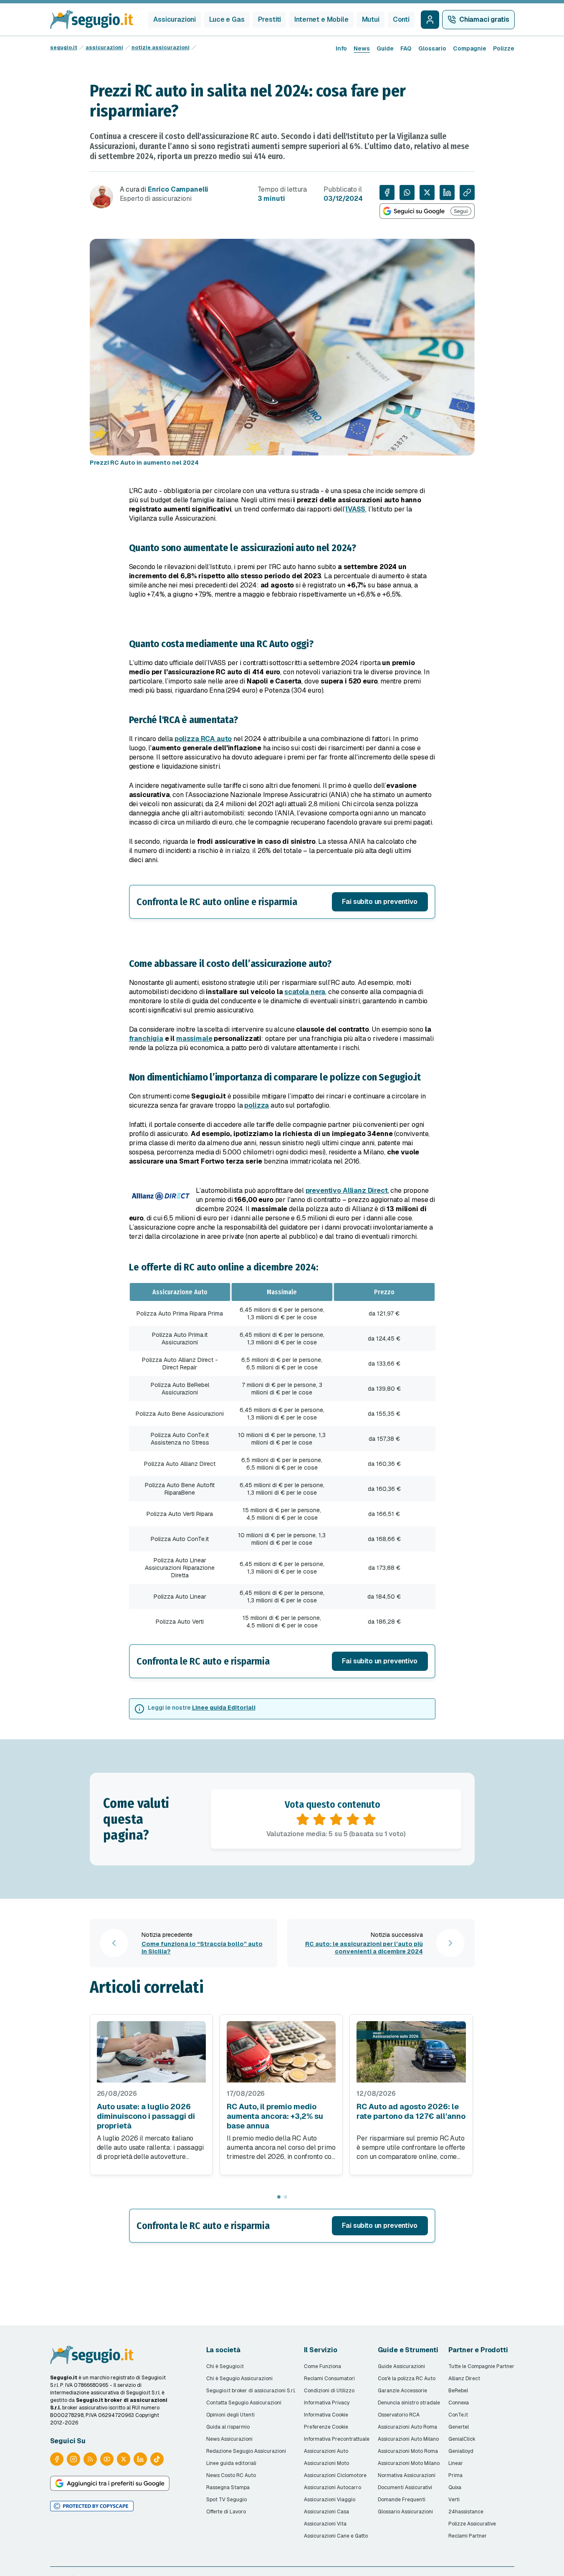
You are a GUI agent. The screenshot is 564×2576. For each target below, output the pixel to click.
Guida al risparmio (228, 2427)
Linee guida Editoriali (224, 1708)
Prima (455, 2475)
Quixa (455, 2487)
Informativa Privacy (327, 2403)
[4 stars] (353, 1819)
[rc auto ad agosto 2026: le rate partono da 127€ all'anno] (411, 2052)
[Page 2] (286, 2197)
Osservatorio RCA (399, 2415)
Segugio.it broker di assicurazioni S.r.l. (251, 2391)
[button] (282, 902)
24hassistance (466, 2512)
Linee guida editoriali (231, 2463)
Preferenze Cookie (326, 2427)
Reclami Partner (468, 2536)
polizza (257, 1105)
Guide (385, 48)
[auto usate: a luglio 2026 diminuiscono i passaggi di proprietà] (151, 2052)
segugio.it (64, 48)
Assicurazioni (175, 19)
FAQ (406, 48)
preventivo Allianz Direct (347, 1191)
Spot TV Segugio (226, 2500)
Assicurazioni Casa (326, 2512)
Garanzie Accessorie (402, 2391)
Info (341, 48)
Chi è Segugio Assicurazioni (239, 2379)
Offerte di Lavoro (226, 2512)
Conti (401, 19)
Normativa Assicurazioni (407, 2475)
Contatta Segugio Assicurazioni (244, 2403)
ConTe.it (458, 2415)
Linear (456, 2463)
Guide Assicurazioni (401, 2366)
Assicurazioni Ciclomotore (335, 2475)
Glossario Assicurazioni (405, 2512)
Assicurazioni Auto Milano (408, 2439)
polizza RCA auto (203, 739)
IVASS (355, 509)
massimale (194, 1039)
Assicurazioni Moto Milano (409, 2463)
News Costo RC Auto (231, 2475)
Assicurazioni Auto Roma (407, 2427)
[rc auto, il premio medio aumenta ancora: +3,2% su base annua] (281, 2052)
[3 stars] (336, 1819)
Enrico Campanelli (178, 189)
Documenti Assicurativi (405, 2487)
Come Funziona (322, 2366)
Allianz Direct (464, 2379)
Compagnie (470, 48)
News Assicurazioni (229, 2439)
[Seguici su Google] (427, 211)
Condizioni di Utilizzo (329, 2391)
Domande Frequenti (402, 2500)
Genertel (459, 2427)
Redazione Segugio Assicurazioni (246, 2451)
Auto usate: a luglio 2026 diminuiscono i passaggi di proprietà (146, 2116)
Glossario (432, 48)
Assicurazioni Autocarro (333, 2487)
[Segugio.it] (92, 2355)
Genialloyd (461, 2451)
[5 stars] (369, 1819)
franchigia (146, 1039)
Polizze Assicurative (472, 2524)
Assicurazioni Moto (326, 2463)
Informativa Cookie (326, 2415)
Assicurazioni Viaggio (330, 2500)
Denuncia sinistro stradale (409, 2403)
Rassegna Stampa (228, 2487)
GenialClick (462, 2439)
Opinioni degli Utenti (230, 2415)
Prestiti (270, 19)
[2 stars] (319, 1819)
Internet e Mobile (321, 19)
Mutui (371, 19)
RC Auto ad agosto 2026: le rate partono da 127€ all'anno (411, 2111)
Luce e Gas (227, 19)
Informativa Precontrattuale (337, 2439)
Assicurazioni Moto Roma (408, 2451)
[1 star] (303, 1819)
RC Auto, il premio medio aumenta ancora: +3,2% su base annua (275, 2116)
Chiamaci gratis (484, 19)
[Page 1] (279, 2197)
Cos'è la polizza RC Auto (407, 2379)
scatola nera (305, 992)
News (362, 48)
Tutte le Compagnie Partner (481, 2366)
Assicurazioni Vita (325, 2524)
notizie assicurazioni (161, 48)
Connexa (459, 2403)
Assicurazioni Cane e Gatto (336, 2536)
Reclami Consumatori (329, 2379)
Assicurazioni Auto (326, 2451)
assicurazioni (104, 48)
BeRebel (458, 2391)
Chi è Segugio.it (225, 2366)
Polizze (504, 48)
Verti (454, 2500)
